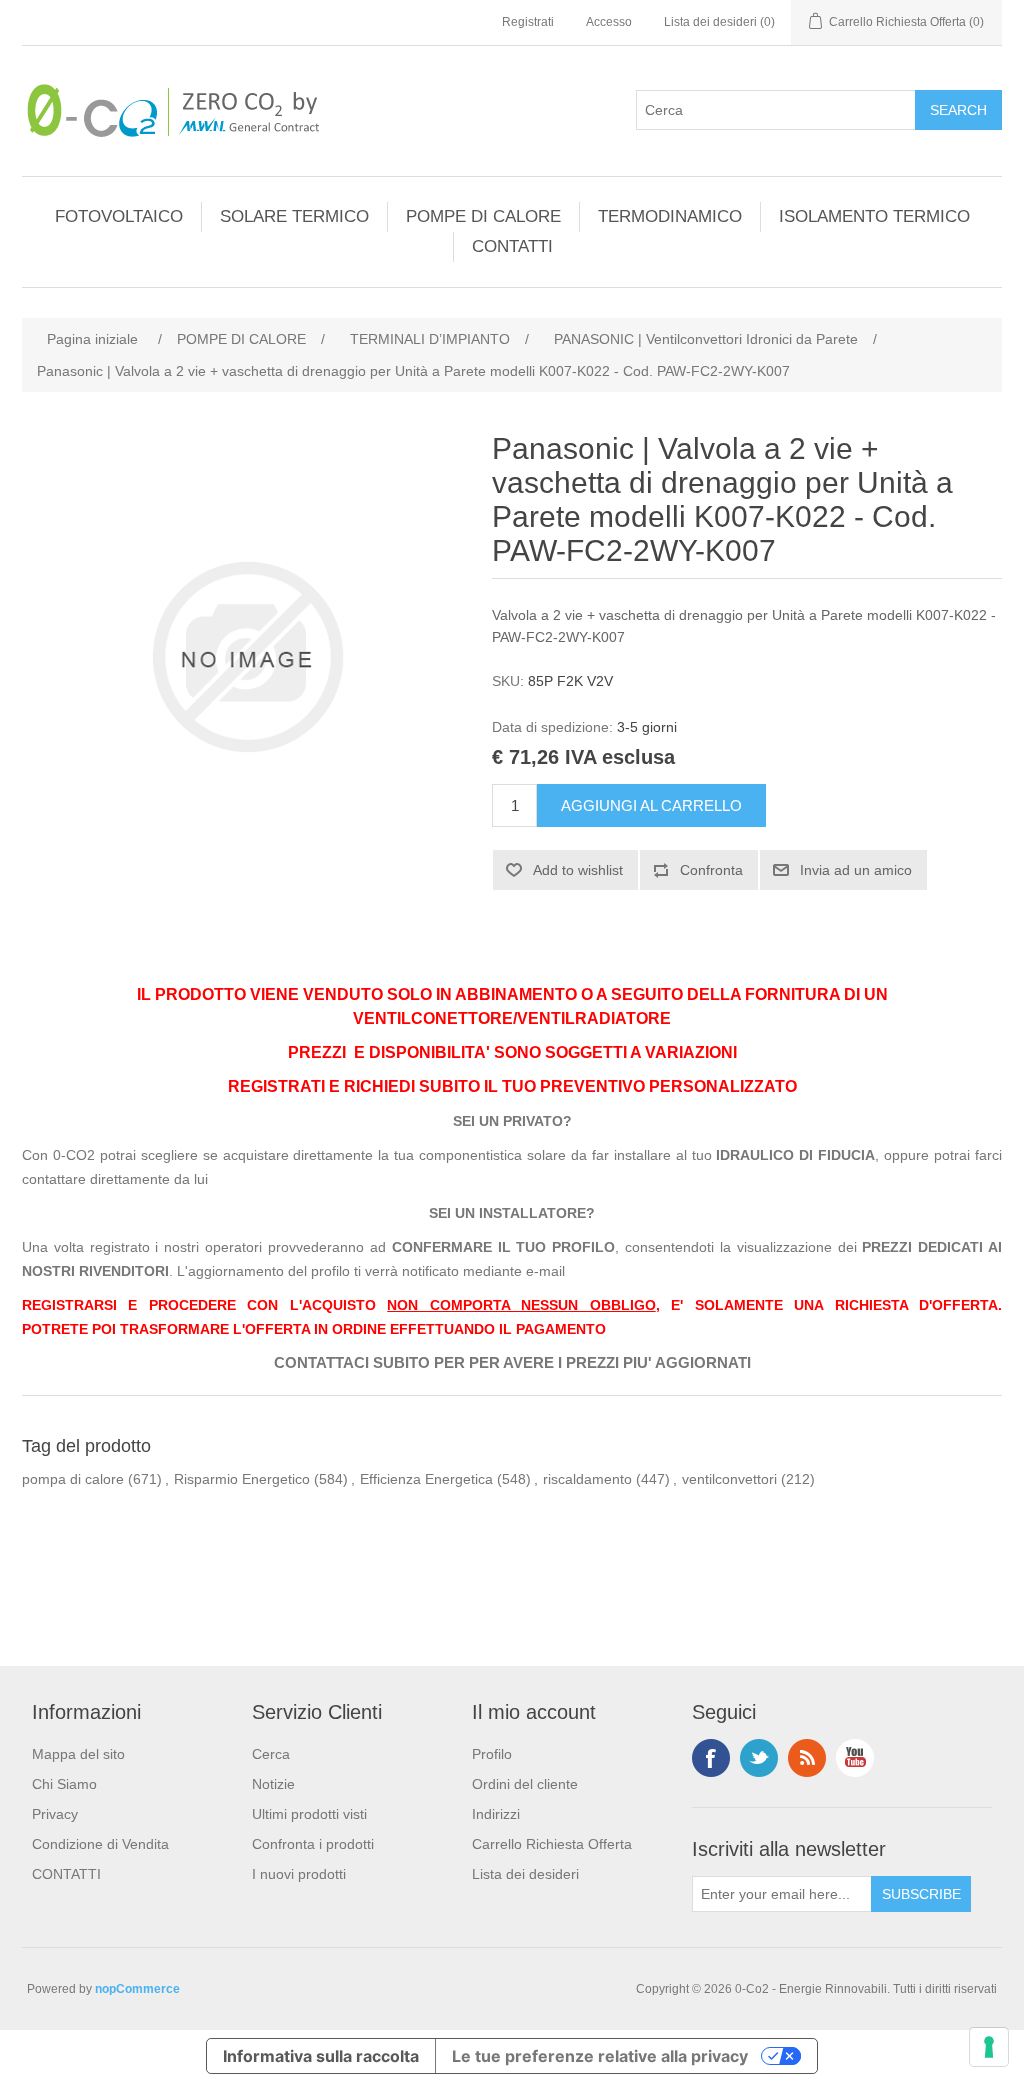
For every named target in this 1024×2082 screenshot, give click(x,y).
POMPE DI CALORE (483, 216)
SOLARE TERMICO (294, 216)
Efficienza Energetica (426, 1479)
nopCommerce (137, 1989)
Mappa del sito (78, 1754)
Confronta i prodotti (313, 1844)
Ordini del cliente (525, 1784)
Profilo (492, 1754)
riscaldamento (587, 1479)
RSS (807, 1758)
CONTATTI (512, 246)
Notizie (273, 1784)
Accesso (609, 22)
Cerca (271, 1754)
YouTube (855, 1758)
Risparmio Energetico (242, 1479)
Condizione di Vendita (100, 1844)
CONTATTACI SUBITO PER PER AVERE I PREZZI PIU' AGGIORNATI (512, 1363)
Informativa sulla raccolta (321, 2056)
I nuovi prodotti (299, 1874)
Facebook (711, 1758)
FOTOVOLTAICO (119, 216)
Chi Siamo (64, 1784)
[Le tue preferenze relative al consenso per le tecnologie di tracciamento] (989, 2047)
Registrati (528, 22)
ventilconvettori (729, 1479)
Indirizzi (496, 1814)
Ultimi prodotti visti (309, 1814)
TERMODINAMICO (670, 216)
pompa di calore (73, 1479)
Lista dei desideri (525, 1874)
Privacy (55, 1814)
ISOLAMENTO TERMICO (874, 216)
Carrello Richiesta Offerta (552, 1844)
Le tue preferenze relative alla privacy (600, 2056)
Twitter (759, 1758)
